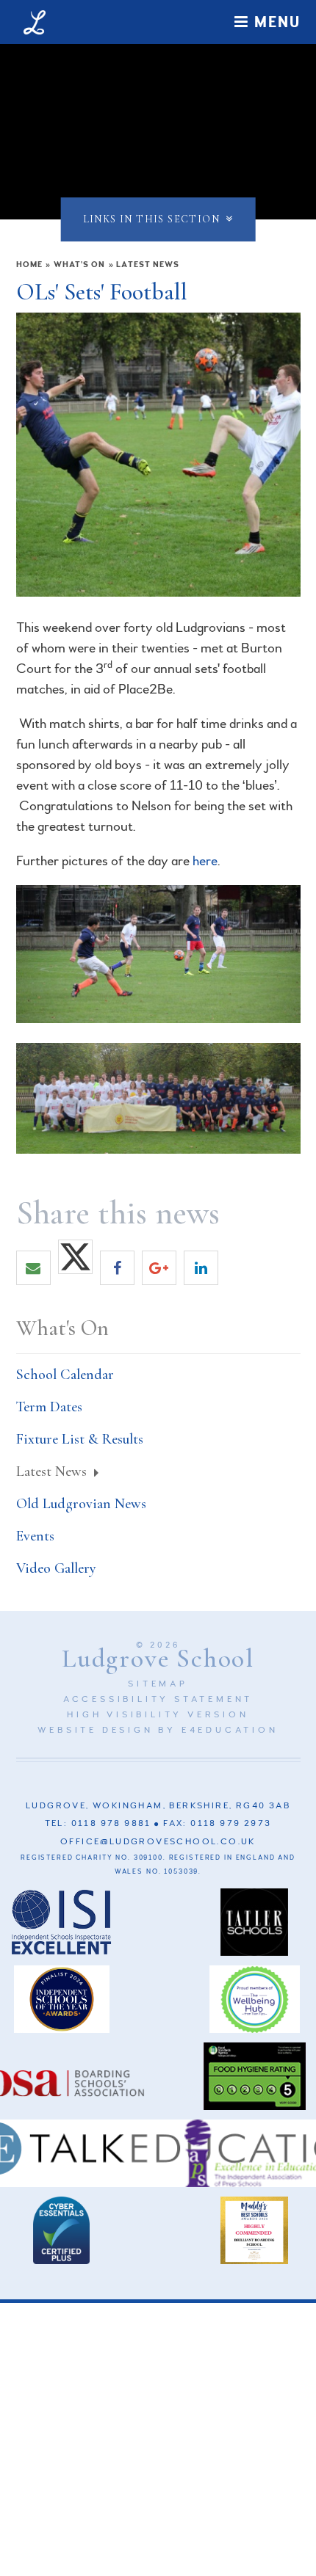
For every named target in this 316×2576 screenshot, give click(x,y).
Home (29, 265)
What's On (80, 265)
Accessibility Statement (158, 1699)
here (205, 861)
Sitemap (158, 1684)
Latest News (148, 265)
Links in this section (151, 219)
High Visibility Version (158, 1715)
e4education (230, 1730)
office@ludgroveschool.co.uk (158, 1842)
